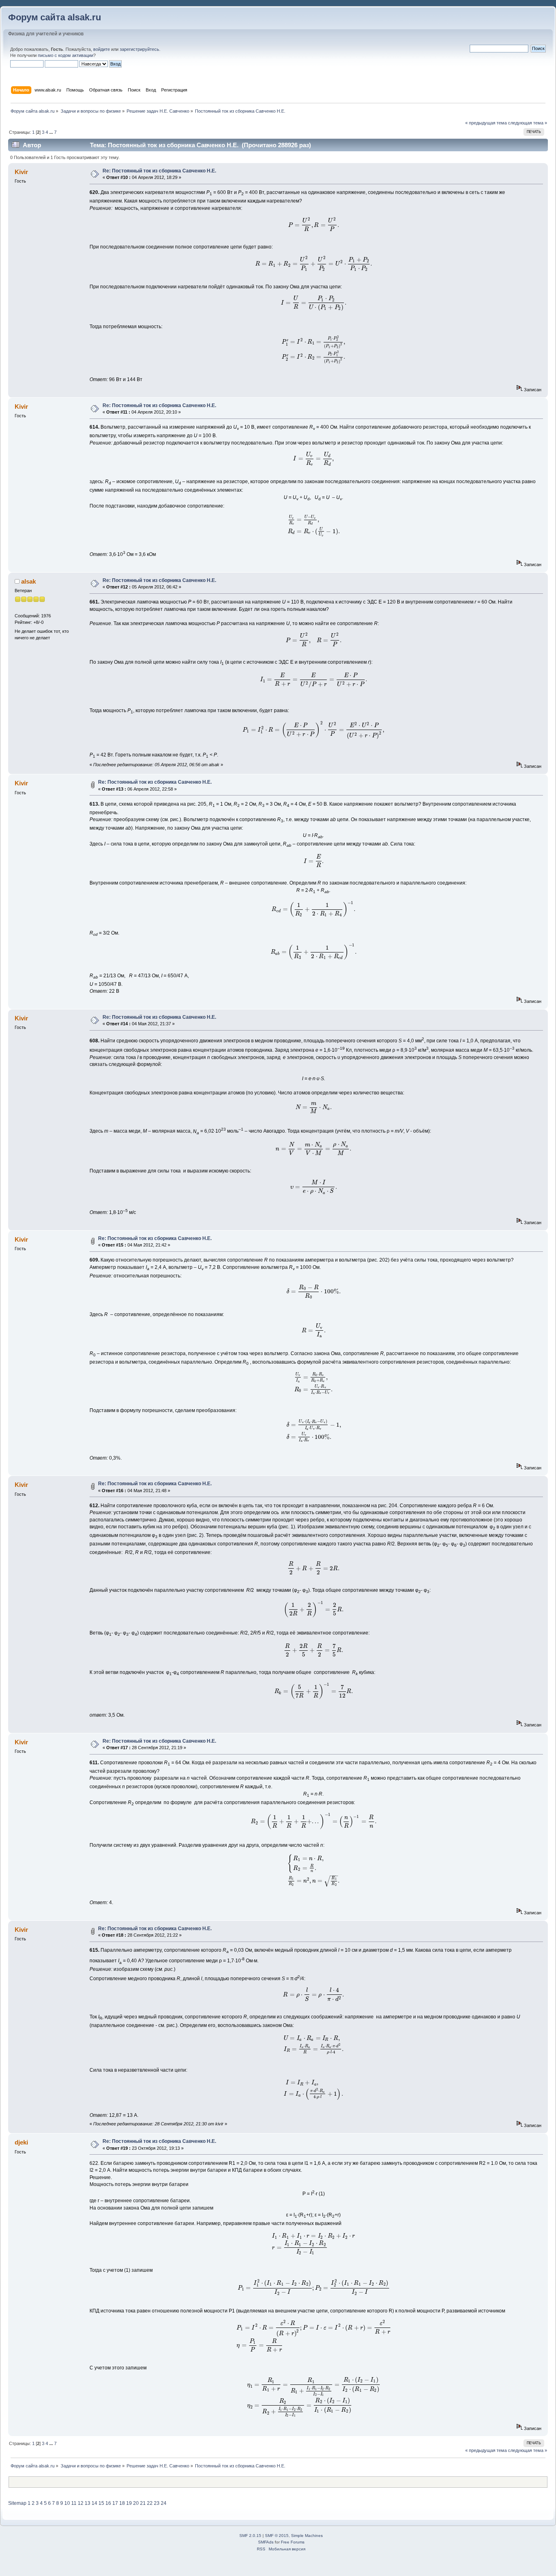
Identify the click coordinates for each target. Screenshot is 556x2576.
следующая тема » (528, 123)
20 (136, 2503)
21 (143, 2503)
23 (157, 2503)
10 (67, 2503)
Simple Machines (307, 2536)
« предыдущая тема (486, 123)
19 (129, 2503)
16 (108, 2503)
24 (164, 2503)
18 (122, 2503)
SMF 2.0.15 (250, 2536)
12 (81, 2503)
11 (74, 2503)
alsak (28, 581)
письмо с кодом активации (66, 55)
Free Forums (293, 2542)
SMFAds (266, 2542)
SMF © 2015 (277, 2536)
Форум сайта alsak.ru (55, 17)
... (52, 132)
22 (150, 2503)
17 (115, 2503)
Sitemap (17, 2503)
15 (101, 2503)
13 (88, 2503)
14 (94, 2503)
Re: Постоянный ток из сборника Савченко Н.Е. (159, 171)
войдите (102, 49)
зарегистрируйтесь (139, 49)
